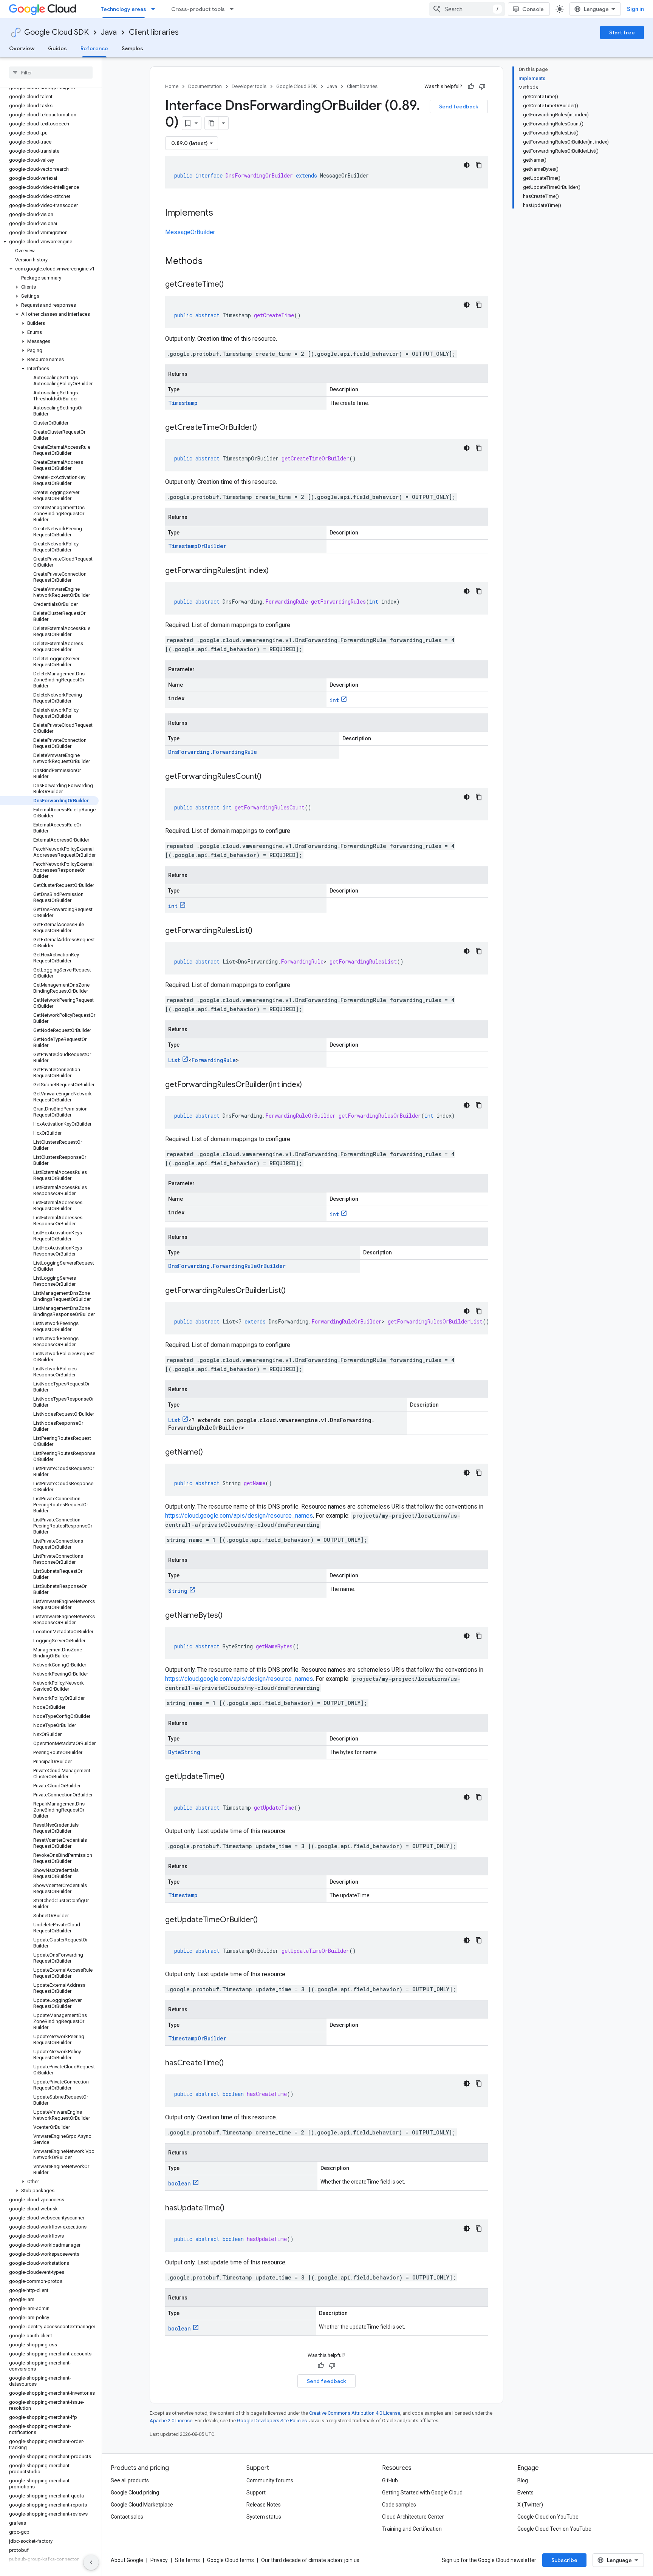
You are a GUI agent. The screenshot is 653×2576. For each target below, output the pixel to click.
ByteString (184, 1752)
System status (264, 2517)
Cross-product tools (198, 9)
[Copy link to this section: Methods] (212, 262)
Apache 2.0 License (171, 2421)
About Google (127, 2560)
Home (172, 86)
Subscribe (564, 2560)
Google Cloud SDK (56, 32)
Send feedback (459, 107)
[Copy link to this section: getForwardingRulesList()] (260, 931)
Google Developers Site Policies (272, 2421)
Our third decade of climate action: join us (310, 2560)
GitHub (390, 2480)
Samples (132, 48)
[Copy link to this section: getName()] (210, 1453)
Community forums (270, 2480)
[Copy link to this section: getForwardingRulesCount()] (269, 777)
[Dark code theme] (467, 165)
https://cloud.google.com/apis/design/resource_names (239, 1516)
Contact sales (127, 2517)
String (178, 1591)
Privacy (159, 2560)
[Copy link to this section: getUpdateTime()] (232, 1777)
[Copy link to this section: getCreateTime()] (231, 285)
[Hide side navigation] (91, 2562)
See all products (130, 2480)
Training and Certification (412, 2529)
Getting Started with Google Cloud (422, 2493)
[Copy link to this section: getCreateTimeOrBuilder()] (265, 428)
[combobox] (467, 9)
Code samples (399, 2505)
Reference (94, 48)
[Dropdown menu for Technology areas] (155, 9)
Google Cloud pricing (135, 2493)
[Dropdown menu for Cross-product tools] (234, 9)
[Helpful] (471, 86)
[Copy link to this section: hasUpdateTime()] (232, 2208)
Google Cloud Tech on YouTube (554, 2529)
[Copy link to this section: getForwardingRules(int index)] (276, 571)
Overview (22, 48)
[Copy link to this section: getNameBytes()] (230, 1616)
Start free (622, 32)
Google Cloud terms (231, 2560)
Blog (523, 2480)
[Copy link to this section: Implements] (221, 213)
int (334, 700)
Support (256, 2493)
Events (525, 2493)
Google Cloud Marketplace (142, 2505)
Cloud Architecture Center (413, 2517)
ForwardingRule (214, 1060)
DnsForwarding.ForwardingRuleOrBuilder (227, 1266)
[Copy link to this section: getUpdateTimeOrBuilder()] (265, 1920)
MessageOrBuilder (190, 232)
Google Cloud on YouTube (548, 2517)
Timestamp (183, 403)
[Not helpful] (482, 86)
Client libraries (154, 32)
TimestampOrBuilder (197, 546)
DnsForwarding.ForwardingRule (213, 752)
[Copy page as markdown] (212, 123)
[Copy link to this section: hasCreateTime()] (231, 2063)
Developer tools (249, 86)
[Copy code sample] (479, 165)
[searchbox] (51, 73)
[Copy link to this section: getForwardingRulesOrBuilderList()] (293, 1291)
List (174, 1060)
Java (109, 32)
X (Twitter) (530, 2505)
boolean (179, 2183)
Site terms (187, 2560)
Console (533, 9)
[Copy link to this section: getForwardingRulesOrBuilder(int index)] (309, 1085)
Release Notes (264, 2505)
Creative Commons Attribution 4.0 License (355, 2413)
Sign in (635, 9)
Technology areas (124, 9)
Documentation (205, 86)
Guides (57, 48)
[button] (49, 242)
